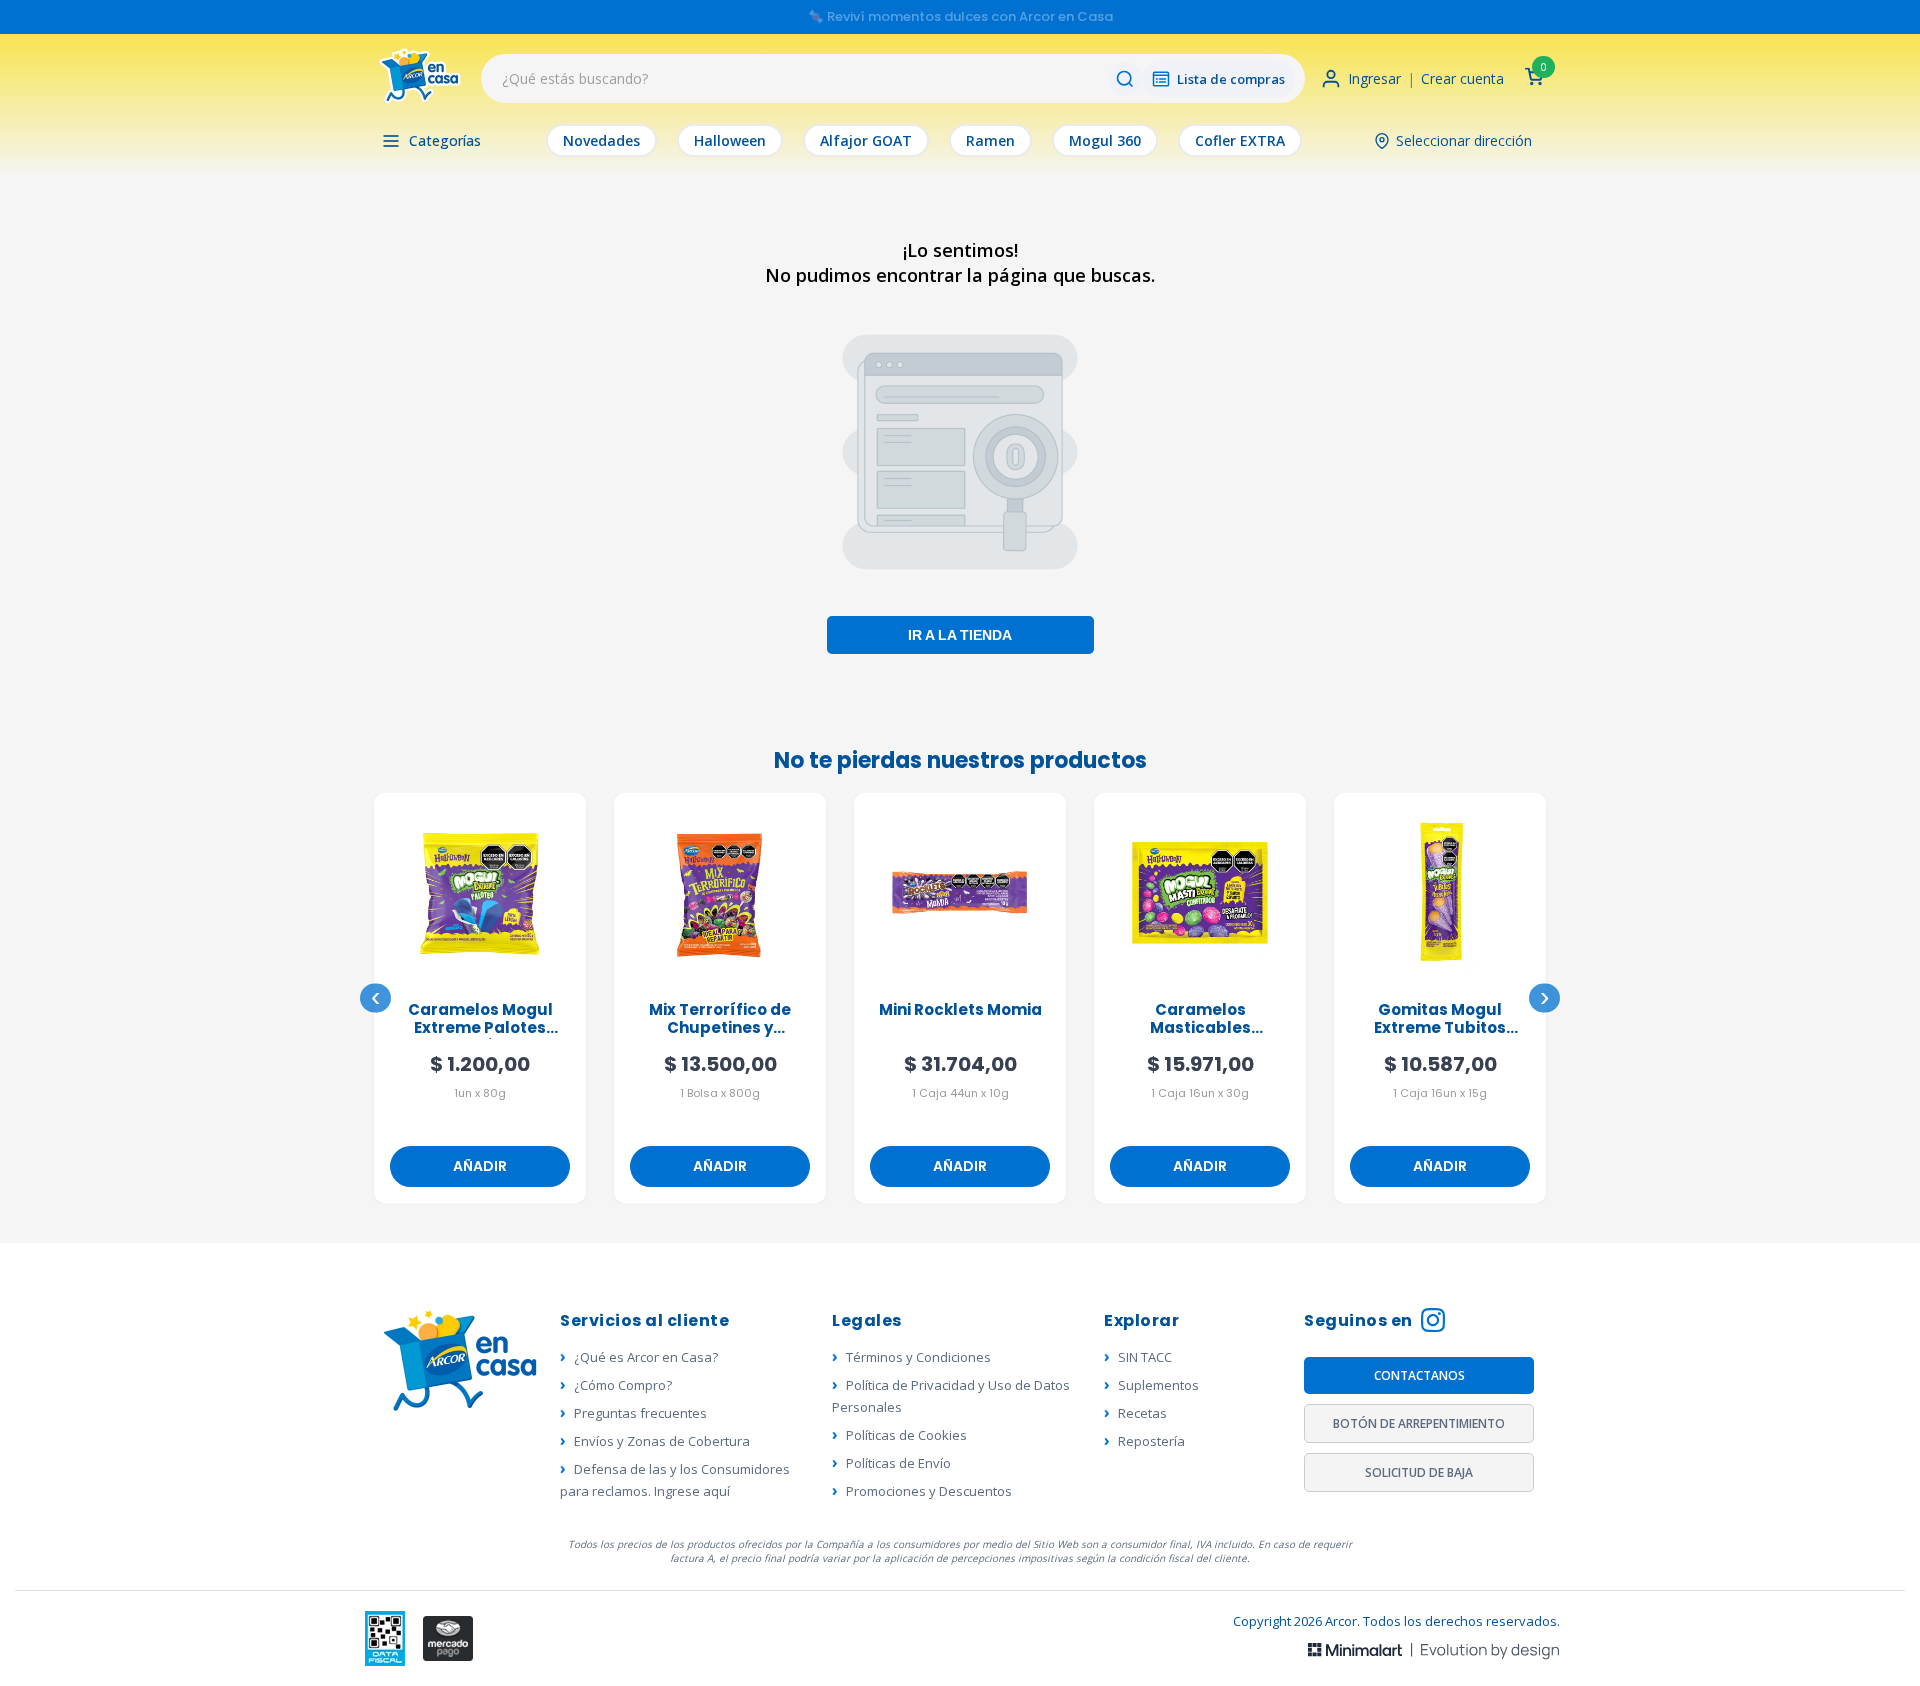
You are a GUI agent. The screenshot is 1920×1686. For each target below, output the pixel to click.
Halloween (730, 140)
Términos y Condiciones (918, 1357)
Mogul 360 (1105, 140)
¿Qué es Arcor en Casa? (646, 1357)
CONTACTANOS (1419, 1375)
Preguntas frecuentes (640, 1413)
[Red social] (385, 1638)
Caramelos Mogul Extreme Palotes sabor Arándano (480, 1020)
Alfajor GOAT (866, 140)
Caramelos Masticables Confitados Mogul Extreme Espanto (1200, 1020)
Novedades (601, 140)
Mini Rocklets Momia (960, 1010)
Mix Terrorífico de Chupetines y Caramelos (720, 1020)
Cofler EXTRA (1240, 140)
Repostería (1151, 1441)
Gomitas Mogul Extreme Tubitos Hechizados (1440, 1020)
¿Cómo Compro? (623, 1385)
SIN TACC (1145, 1357)
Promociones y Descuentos (929, 1491)
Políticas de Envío (898, 1463)
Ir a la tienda (960, 634)
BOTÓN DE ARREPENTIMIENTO (1419, 1423)
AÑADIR (480, 1166)
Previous (375, 998)
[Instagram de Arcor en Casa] (1433, 1322)
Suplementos (1158, 1385)
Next (1544, 998)
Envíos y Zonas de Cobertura (662, 1441)
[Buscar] (1125, 79)
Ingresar (1374, 78)
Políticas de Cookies (906, 1435)
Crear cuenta (1462, 78)
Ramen (990, 140)
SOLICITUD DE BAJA (1419, 1472)
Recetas (1142, 1413)
